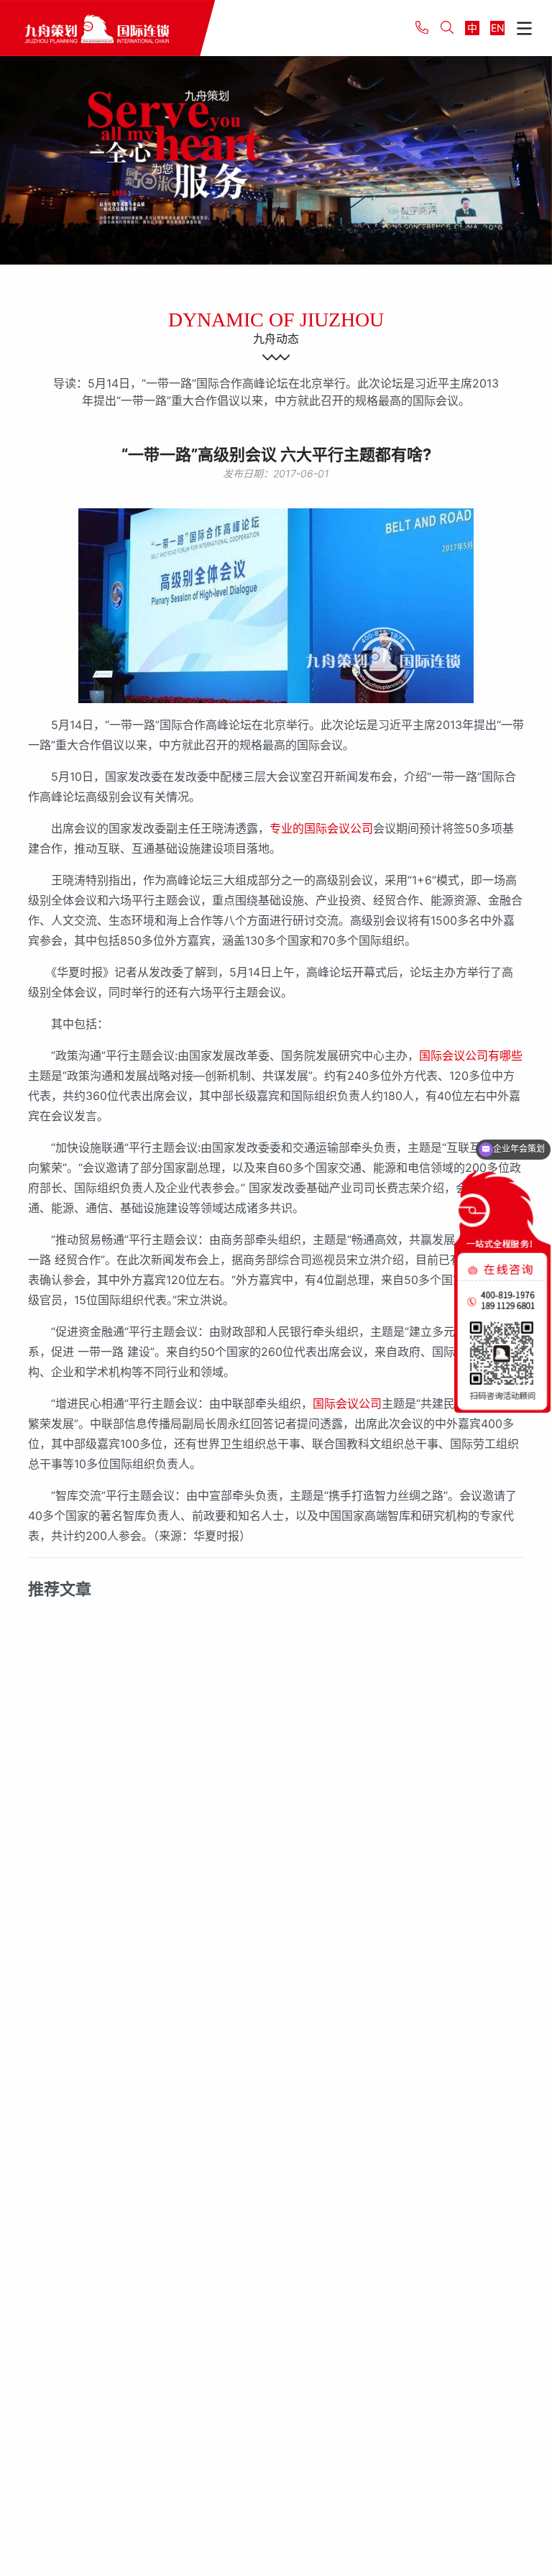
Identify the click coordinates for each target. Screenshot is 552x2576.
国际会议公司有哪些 (471, 1055)
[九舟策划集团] (107, 28)
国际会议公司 (347, 1403)
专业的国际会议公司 (321, 828)
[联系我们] (17, 279)
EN (498, 28)
